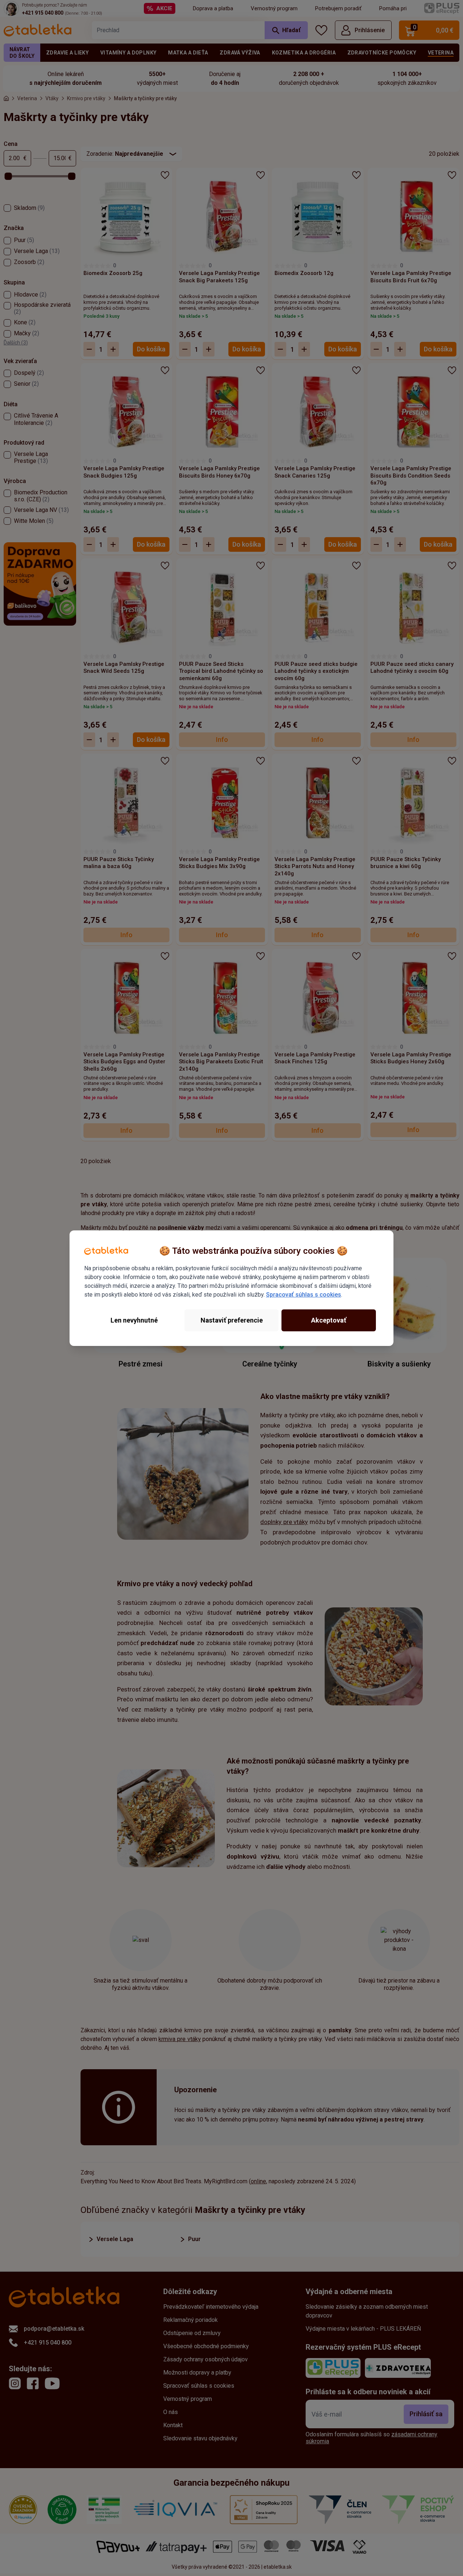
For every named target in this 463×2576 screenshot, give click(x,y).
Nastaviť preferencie (232, 1320)
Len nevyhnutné (134, 1320)
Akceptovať (329, 1320)
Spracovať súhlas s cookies (304, 1295)
